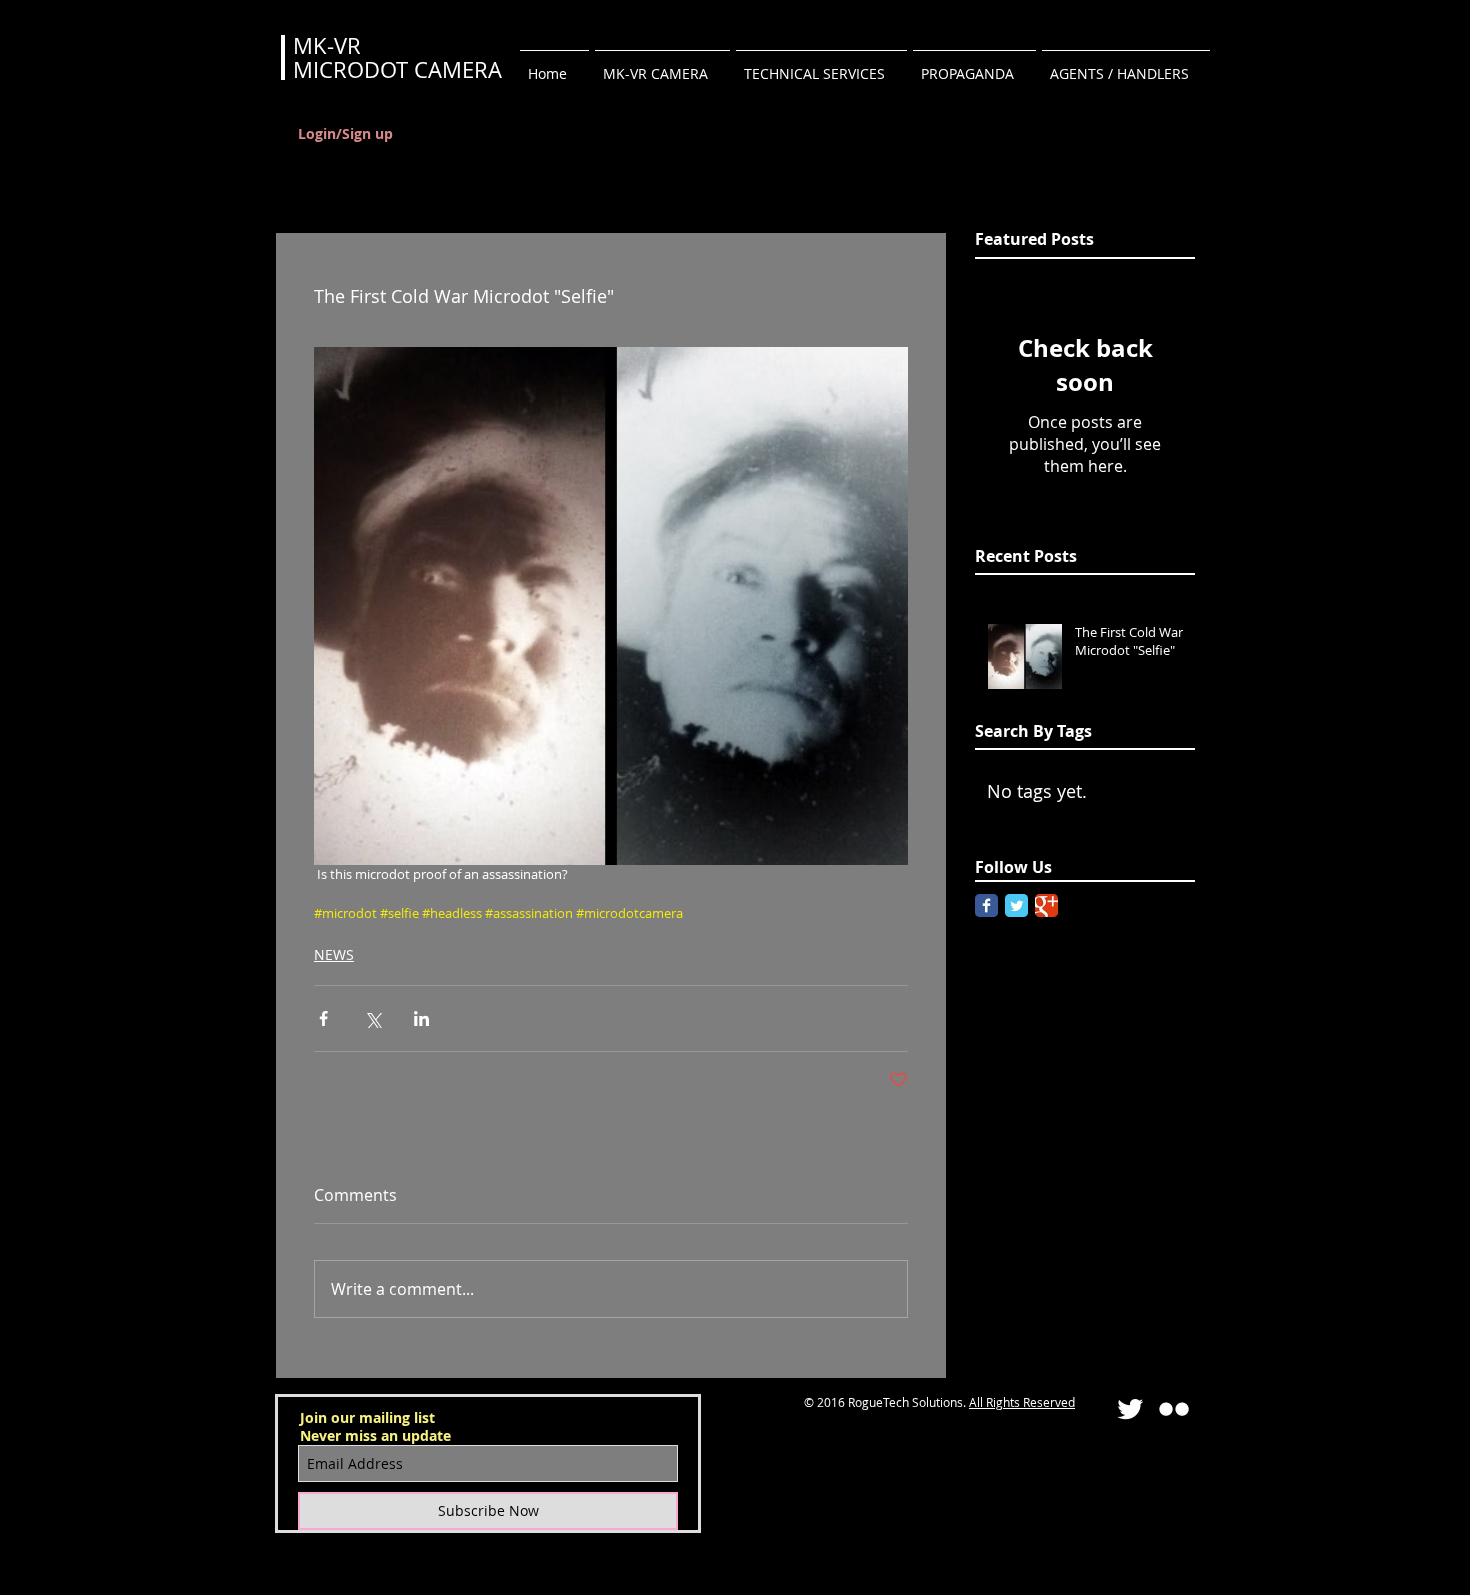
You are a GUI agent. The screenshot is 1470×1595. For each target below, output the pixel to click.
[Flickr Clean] (1174, 1409)
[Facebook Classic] (986, 905)
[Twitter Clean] (1130, 1409)
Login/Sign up (345, 133)
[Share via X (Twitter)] (372, 1018)
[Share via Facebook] (323, 1018)
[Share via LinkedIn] (421, 1018)
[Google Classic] (1046, 905)
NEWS (334, 954)
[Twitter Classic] (1016, 905)
